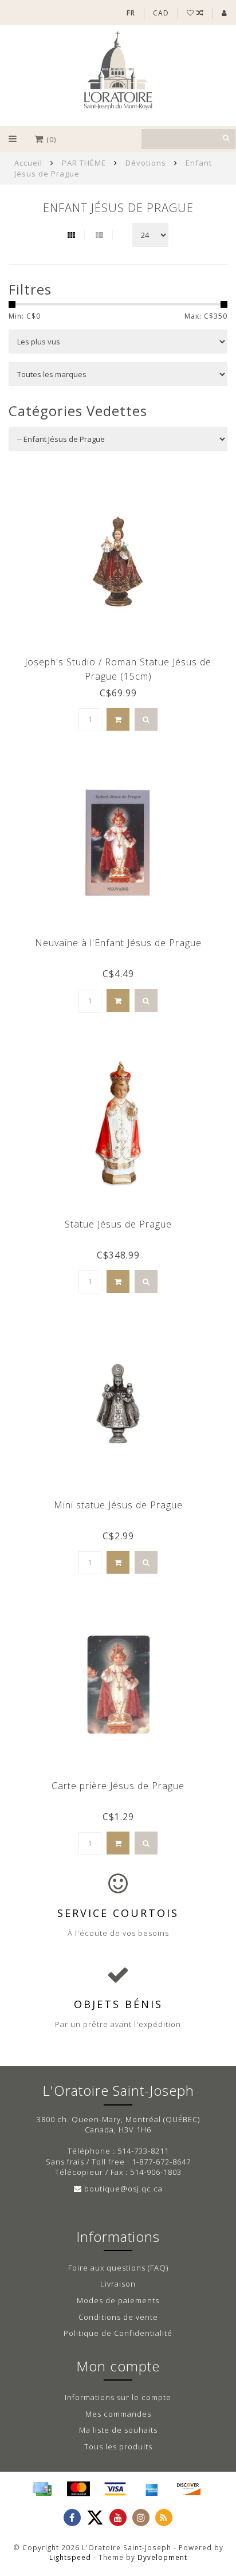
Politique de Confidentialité (118, 2333)
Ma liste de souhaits (118, 2430)
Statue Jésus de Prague (118, 1224)
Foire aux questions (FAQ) (118, 2268)
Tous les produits (118, 2446)
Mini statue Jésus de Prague (118, 1505)
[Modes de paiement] (42, 2489)
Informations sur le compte (118, 2397)
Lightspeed (70, 2557)
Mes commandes (118, 2414)
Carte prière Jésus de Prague (118, 1786)
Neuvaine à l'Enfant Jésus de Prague (118, 943)
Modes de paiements (118, 2300)
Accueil (28, 163)
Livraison (118, 2284)
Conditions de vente (118, 2317)
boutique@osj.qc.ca (123, 2189)
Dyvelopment (162, 2557)
